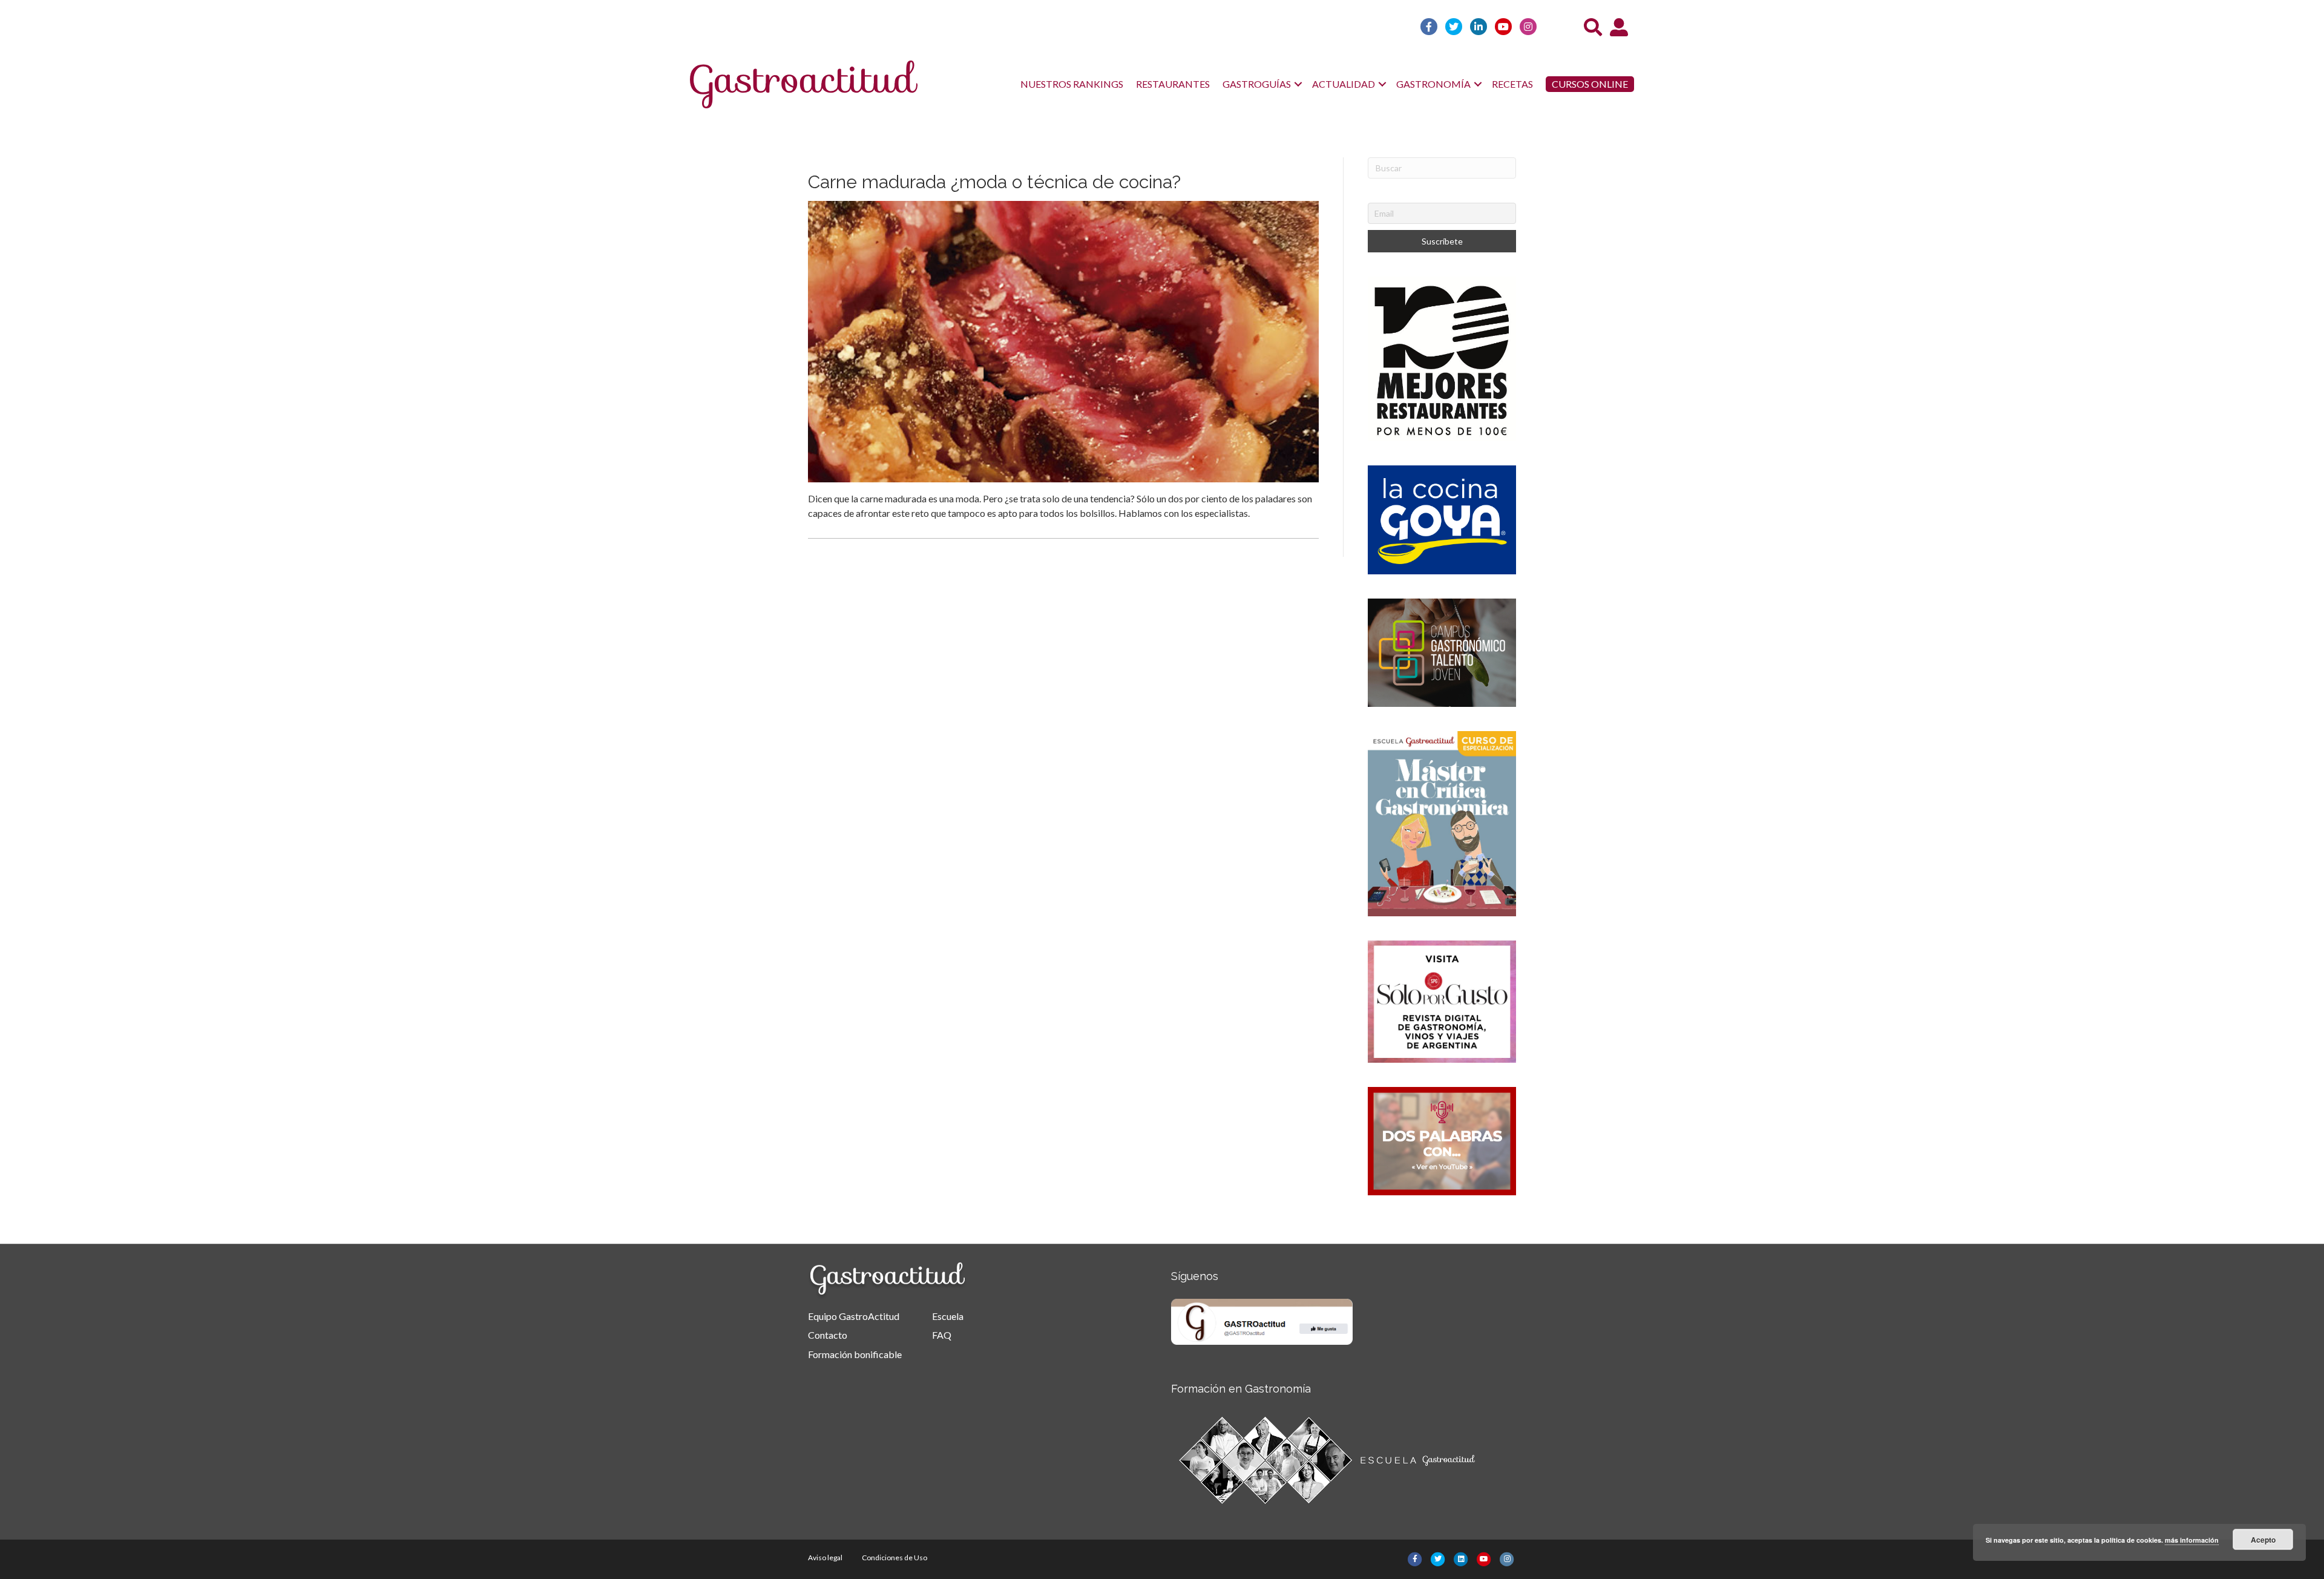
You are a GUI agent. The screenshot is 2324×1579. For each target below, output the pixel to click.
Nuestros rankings (1072, 84)
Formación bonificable (855, 1354)
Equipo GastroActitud (854, 1316)
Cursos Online (1590, 84)
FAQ (942, 1335)
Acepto (2263, 1540)
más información (2192, 1540)
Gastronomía (1433, 84)
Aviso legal (825, 1558)
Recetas (1512, 84)
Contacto (828, 1335)
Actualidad (1344, 84)
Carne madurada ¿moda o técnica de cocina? (994, 182)
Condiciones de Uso (894, 1558)
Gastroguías (1257, 84)
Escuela (948, 1316)
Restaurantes (1173, 84)
